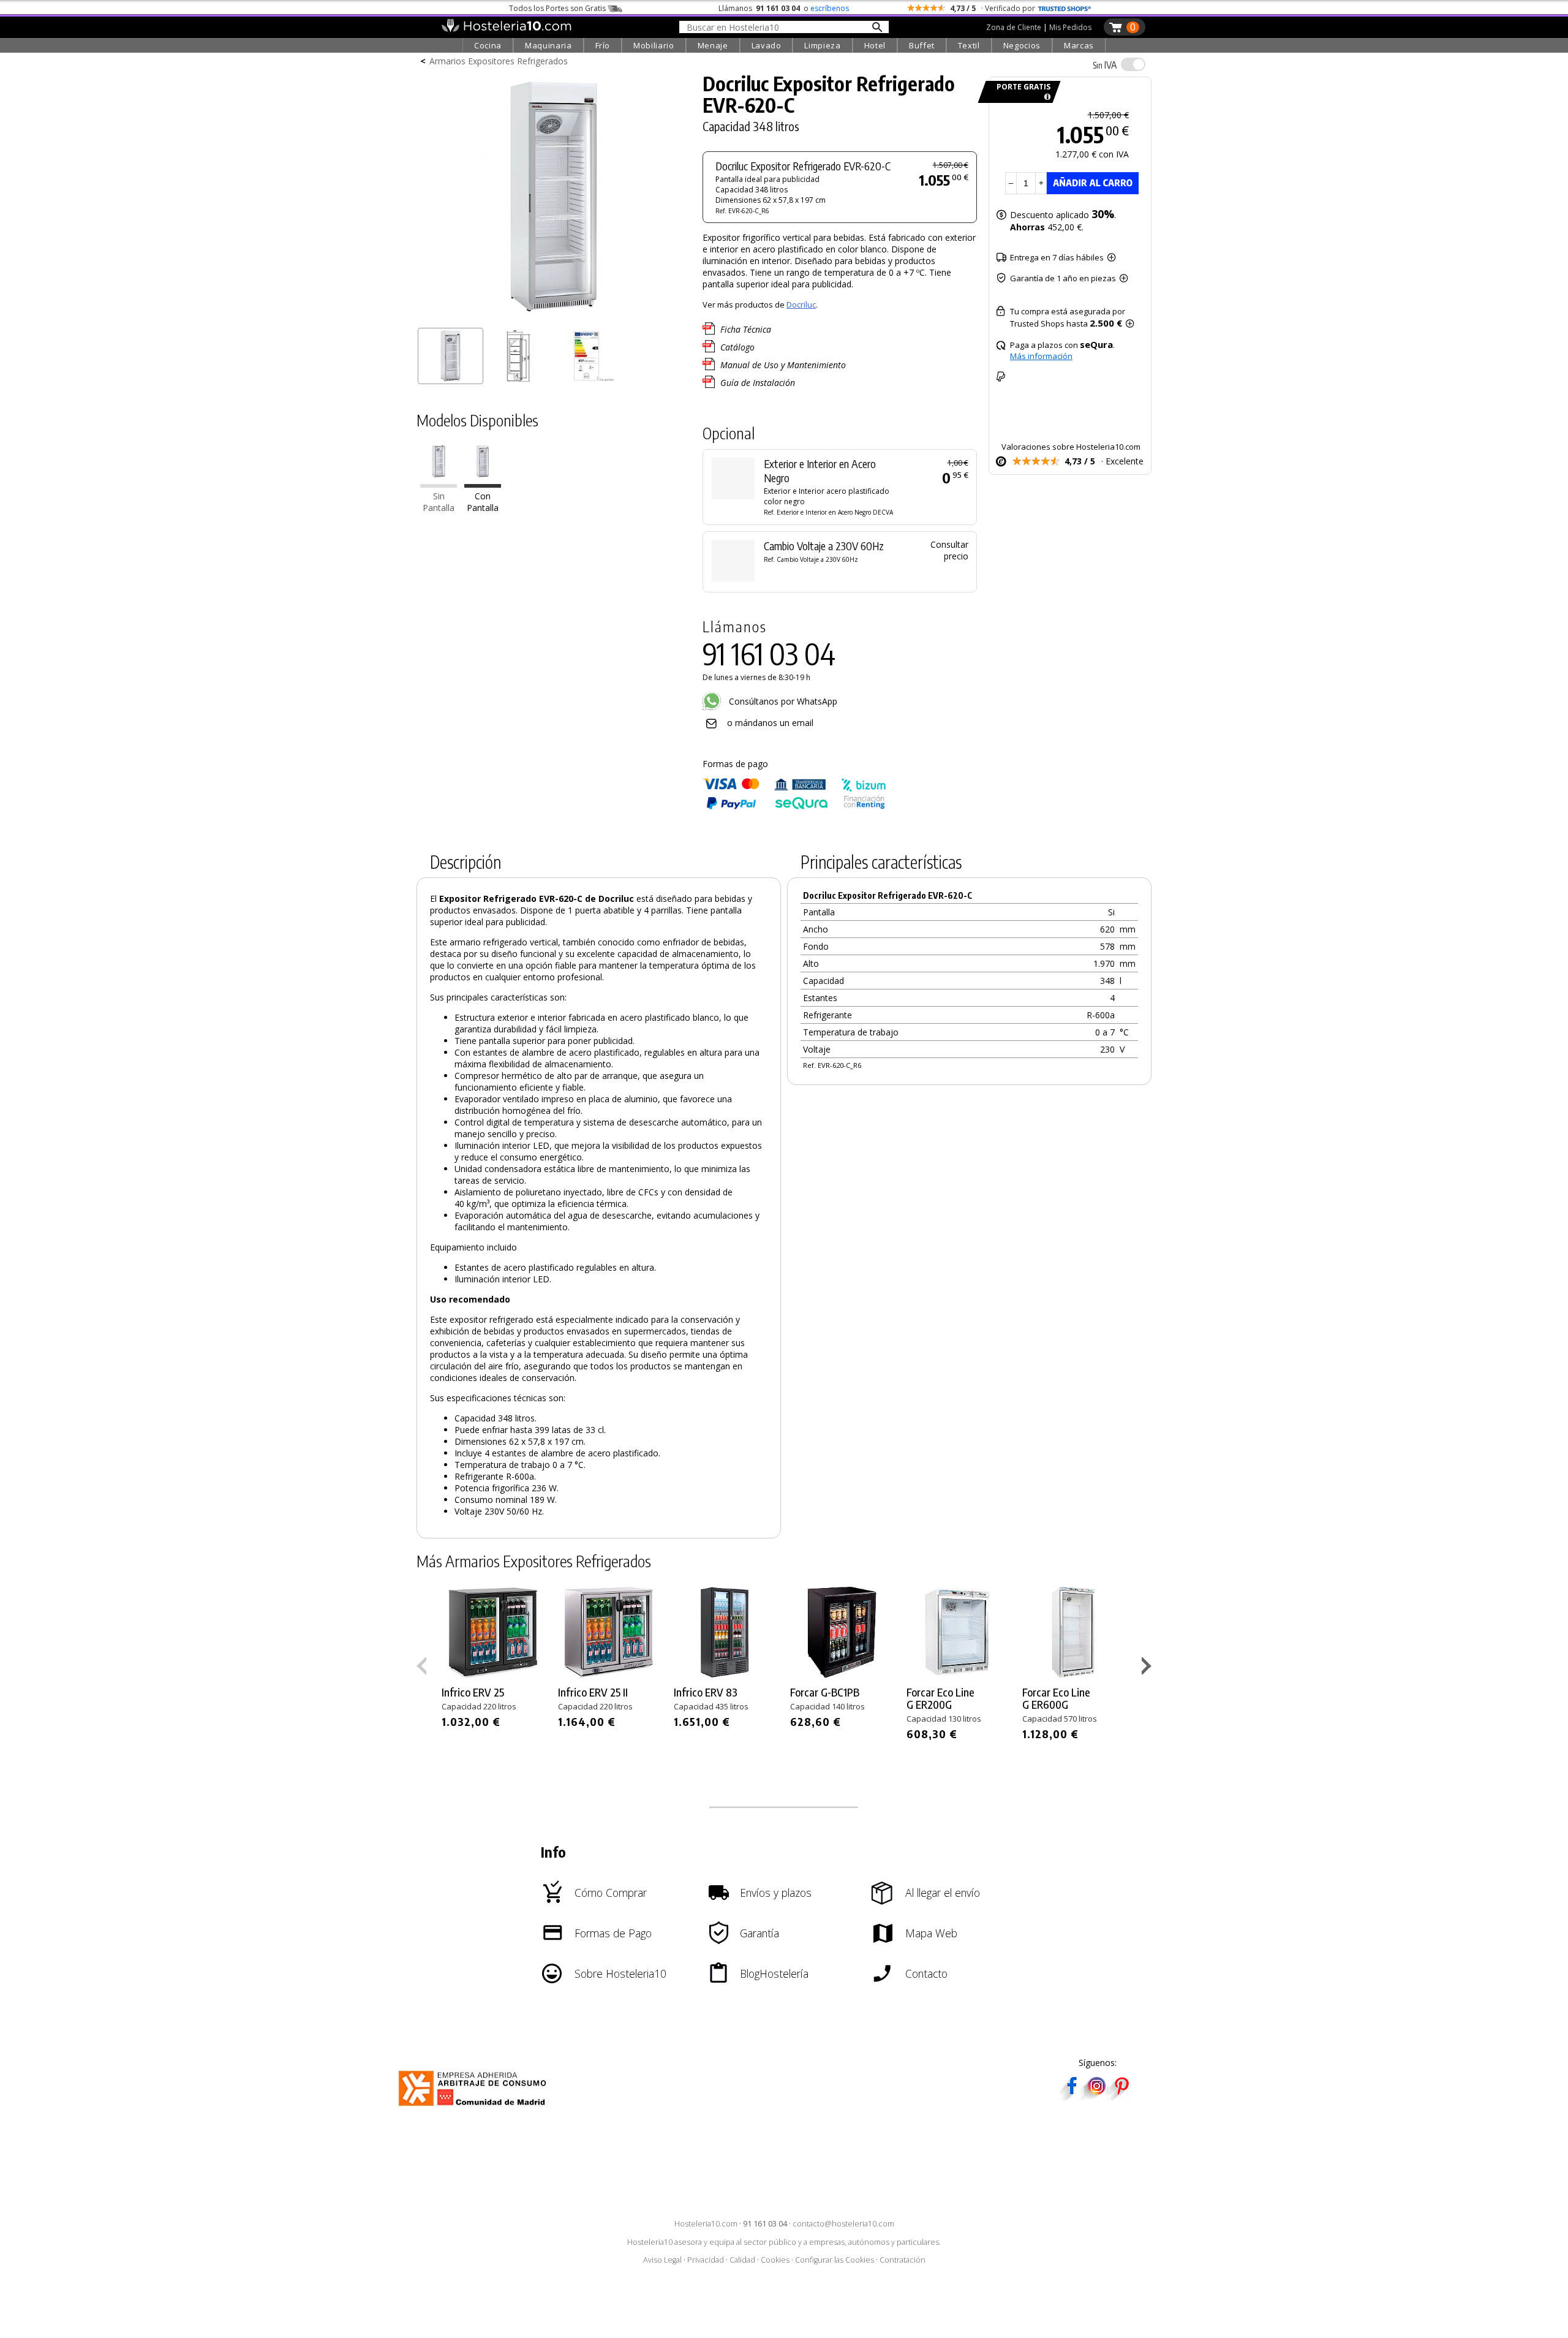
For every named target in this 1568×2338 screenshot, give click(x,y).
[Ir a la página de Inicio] (506, 29)
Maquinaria (548, 45)
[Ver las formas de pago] (794, 807)
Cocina (488, 45)
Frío (603, 45)
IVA (1105, 65)
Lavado (767, 45)
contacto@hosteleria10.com (843, 2224)
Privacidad (706, 2260)
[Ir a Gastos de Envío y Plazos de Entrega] (1045, 97)
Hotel (875, 45)
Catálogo (737, 347)
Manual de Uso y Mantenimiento (783, 365)
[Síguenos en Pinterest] (1121, 2096)
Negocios (1022, 45)
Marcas (1079, 45)
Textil (969, 45)
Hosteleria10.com (706, 2224)
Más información (1041, 356)
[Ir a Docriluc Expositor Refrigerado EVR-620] (439, 484)
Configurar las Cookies (835, 2260)
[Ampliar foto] (554, 317)
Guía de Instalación (758, 383)
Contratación (903, 2260)
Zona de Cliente (1014, 27)
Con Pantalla (483, 502)
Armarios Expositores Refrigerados (499, 61)
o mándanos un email (770, 723)
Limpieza (822, 45)
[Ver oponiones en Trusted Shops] (1065, 8)
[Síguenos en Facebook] (1072, 2096)
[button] (1148, 1668)
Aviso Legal (662, 2260)
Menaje (713, 45)
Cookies (775, 2260)
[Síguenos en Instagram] (1096, 2096)
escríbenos (830, 8)
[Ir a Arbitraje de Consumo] (475, 2108)
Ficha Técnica (746, 329)
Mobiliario (654, 45)
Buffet (922, 45)
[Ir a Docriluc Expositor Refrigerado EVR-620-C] (483, 484)
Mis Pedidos (1070, 27)
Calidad (742, 2260)
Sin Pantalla (439, 502)
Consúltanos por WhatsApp (782, 701)
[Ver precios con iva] (1133, 64)
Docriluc (801, 305)
